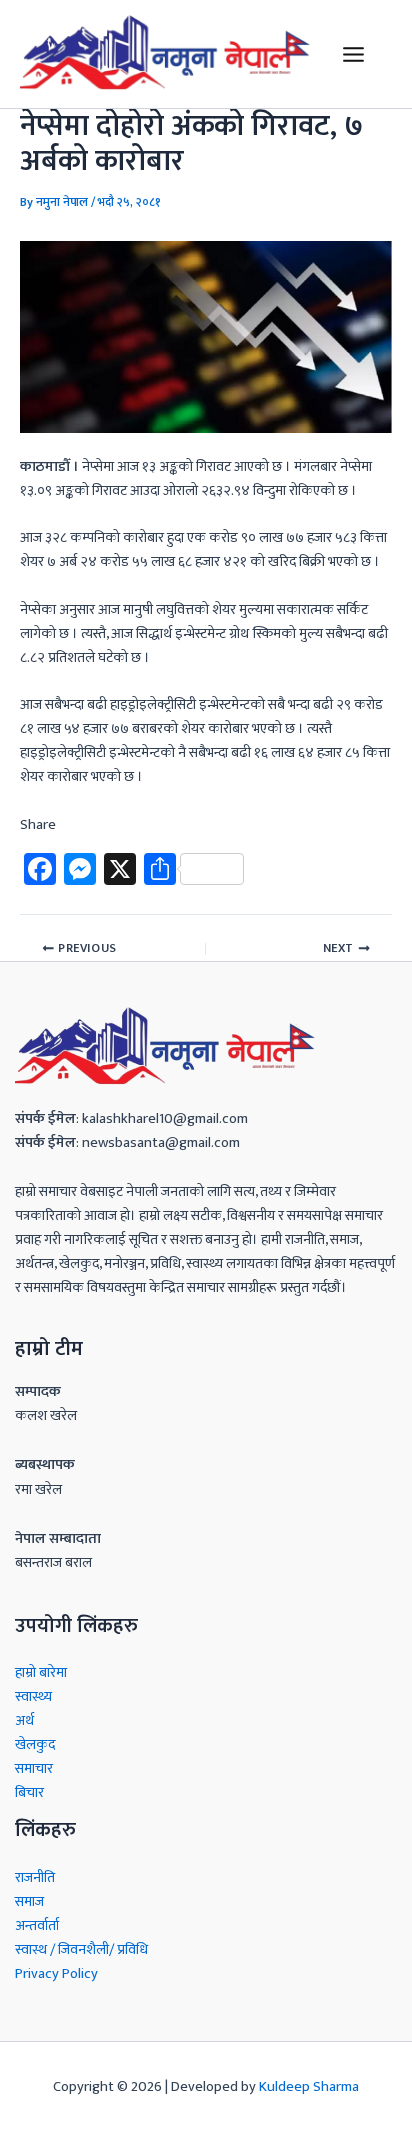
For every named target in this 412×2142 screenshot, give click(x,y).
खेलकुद (35, 1745)
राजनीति (35, 1878)
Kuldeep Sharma (309, 2087)
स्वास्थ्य (33, 1697)
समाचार (34, 1769)
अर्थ (24, 1721)
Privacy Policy (56, 1974)
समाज (29, 1902)
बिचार (29, 1793)
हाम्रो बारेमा (41, 1673)
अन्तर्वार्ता (37, 1926)
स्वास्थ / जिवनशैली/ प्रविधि (81, 1950)
